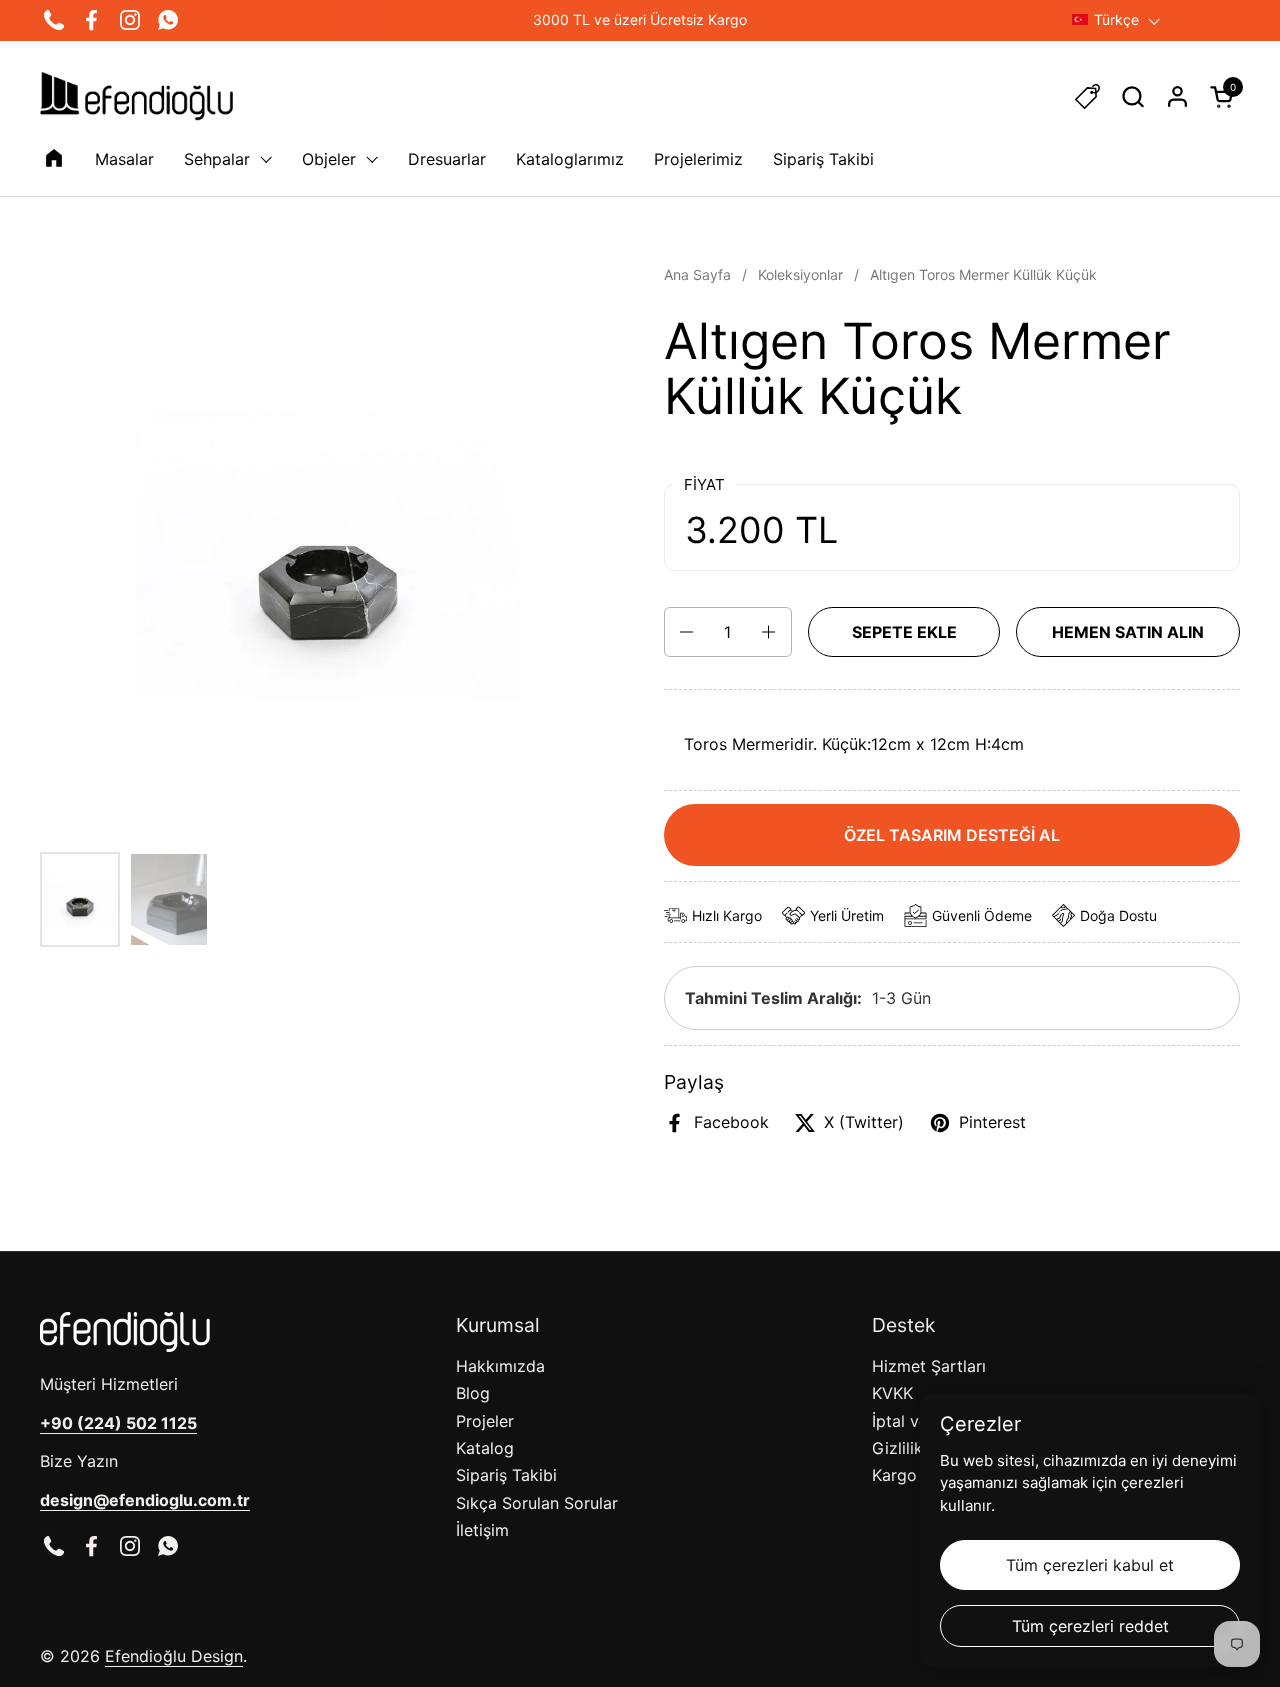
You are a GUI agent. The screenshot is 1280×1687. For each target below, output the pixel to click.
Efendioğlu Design (174, 1656)
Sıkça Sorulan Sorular (537, 1503)
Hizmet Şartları (929, 1366)
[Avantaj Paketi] (1087, 96)
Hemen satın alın (1128, 632)
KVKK (892, 1393)
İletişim (482, 1530)
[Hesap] (1177, 96)
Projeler (485, 1421)
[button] (1132, 96)
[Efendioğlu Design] (136, 96)
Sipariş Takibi (506, 1475)
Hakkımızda (500, 1366)
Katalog (485, 1448)
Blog (473, 1393)
